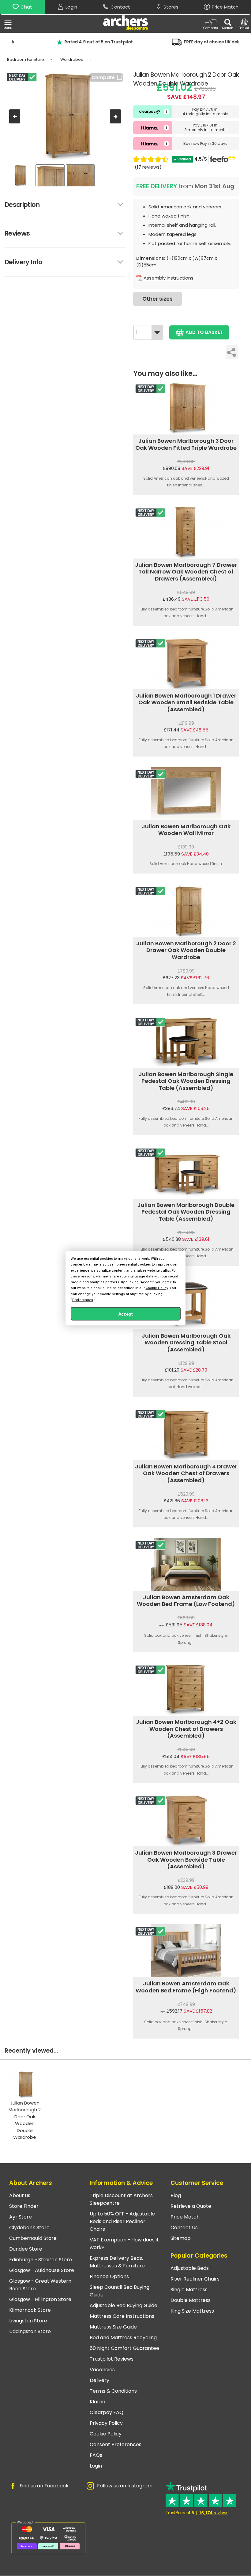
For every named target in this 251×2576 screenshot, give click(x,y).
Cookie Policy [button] (157, 1288)
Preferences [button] (83, 1300)
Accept (126, 1314)
